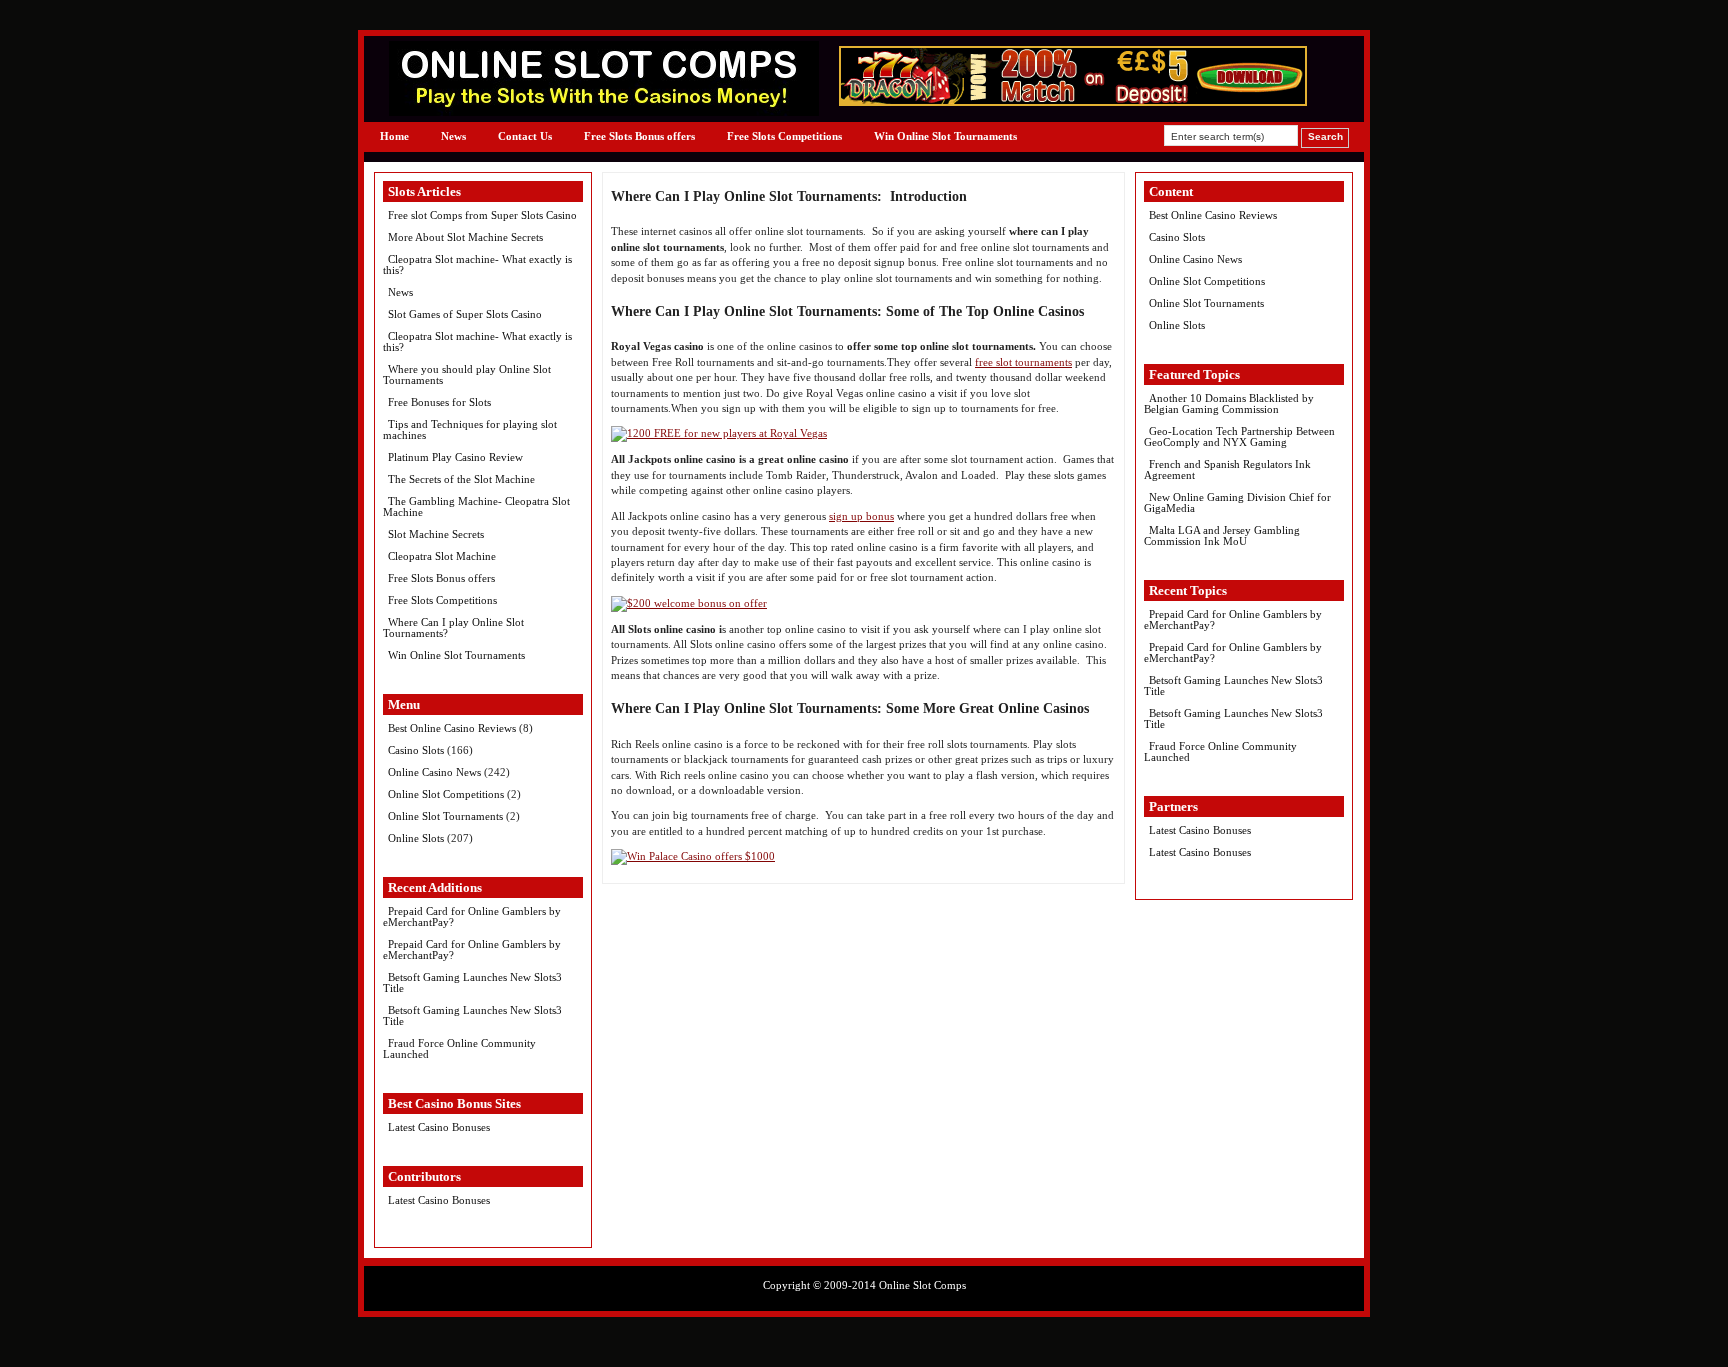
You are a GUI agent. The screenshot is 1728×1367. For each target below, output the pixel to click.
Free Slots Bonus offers (639, 136)
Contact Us (525, 136)
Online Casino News (434, 772)
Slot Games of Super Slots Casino (465, 314)
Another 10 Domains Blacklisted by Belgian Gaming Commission (1229, 403)
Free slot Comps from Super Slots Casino (482, 215)
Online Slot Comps (922, 1285)
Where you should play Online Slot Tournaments (467, 374)
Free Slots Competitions (784, 136)
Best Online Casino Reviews (452, 728)
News (453, 136)
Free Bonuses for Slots (439, 402)
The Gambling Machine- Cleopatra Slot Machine (476, 506)
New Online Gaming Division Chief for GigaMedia (1237, 502)
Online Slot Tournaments (445, 816)
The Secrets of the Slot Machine (461, 479)
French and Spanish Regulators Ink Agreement (1227, 469)
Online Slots (416, 838)
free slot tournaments (1023, 362)
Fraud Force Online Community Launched (459, 1048)
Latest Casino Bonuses (439, 1127)
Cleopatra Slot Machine (442, 556)
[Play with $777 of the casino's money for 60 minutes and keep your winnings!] (1073, 101)
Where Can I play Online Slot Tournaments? (453, 627)
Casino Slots (416, 750)
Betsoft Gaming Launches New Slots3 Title (472, 982)
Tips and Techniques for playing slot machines (470, 429)
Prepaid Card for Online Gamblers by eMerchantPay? (472, 916)
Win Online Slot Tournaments (945, 136)
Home (394, 136)
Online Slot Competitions (446, 794)
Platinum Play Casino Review (455, 457)
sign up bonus (861, 516)
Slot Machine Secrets (436, 534)
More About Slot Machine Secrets (465, 237)
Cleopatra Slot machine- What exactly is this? (477, 264)
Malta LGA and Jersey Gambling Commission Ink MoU (1222, 535)
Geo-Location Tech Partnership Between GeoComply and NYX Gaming (1239, 436)
